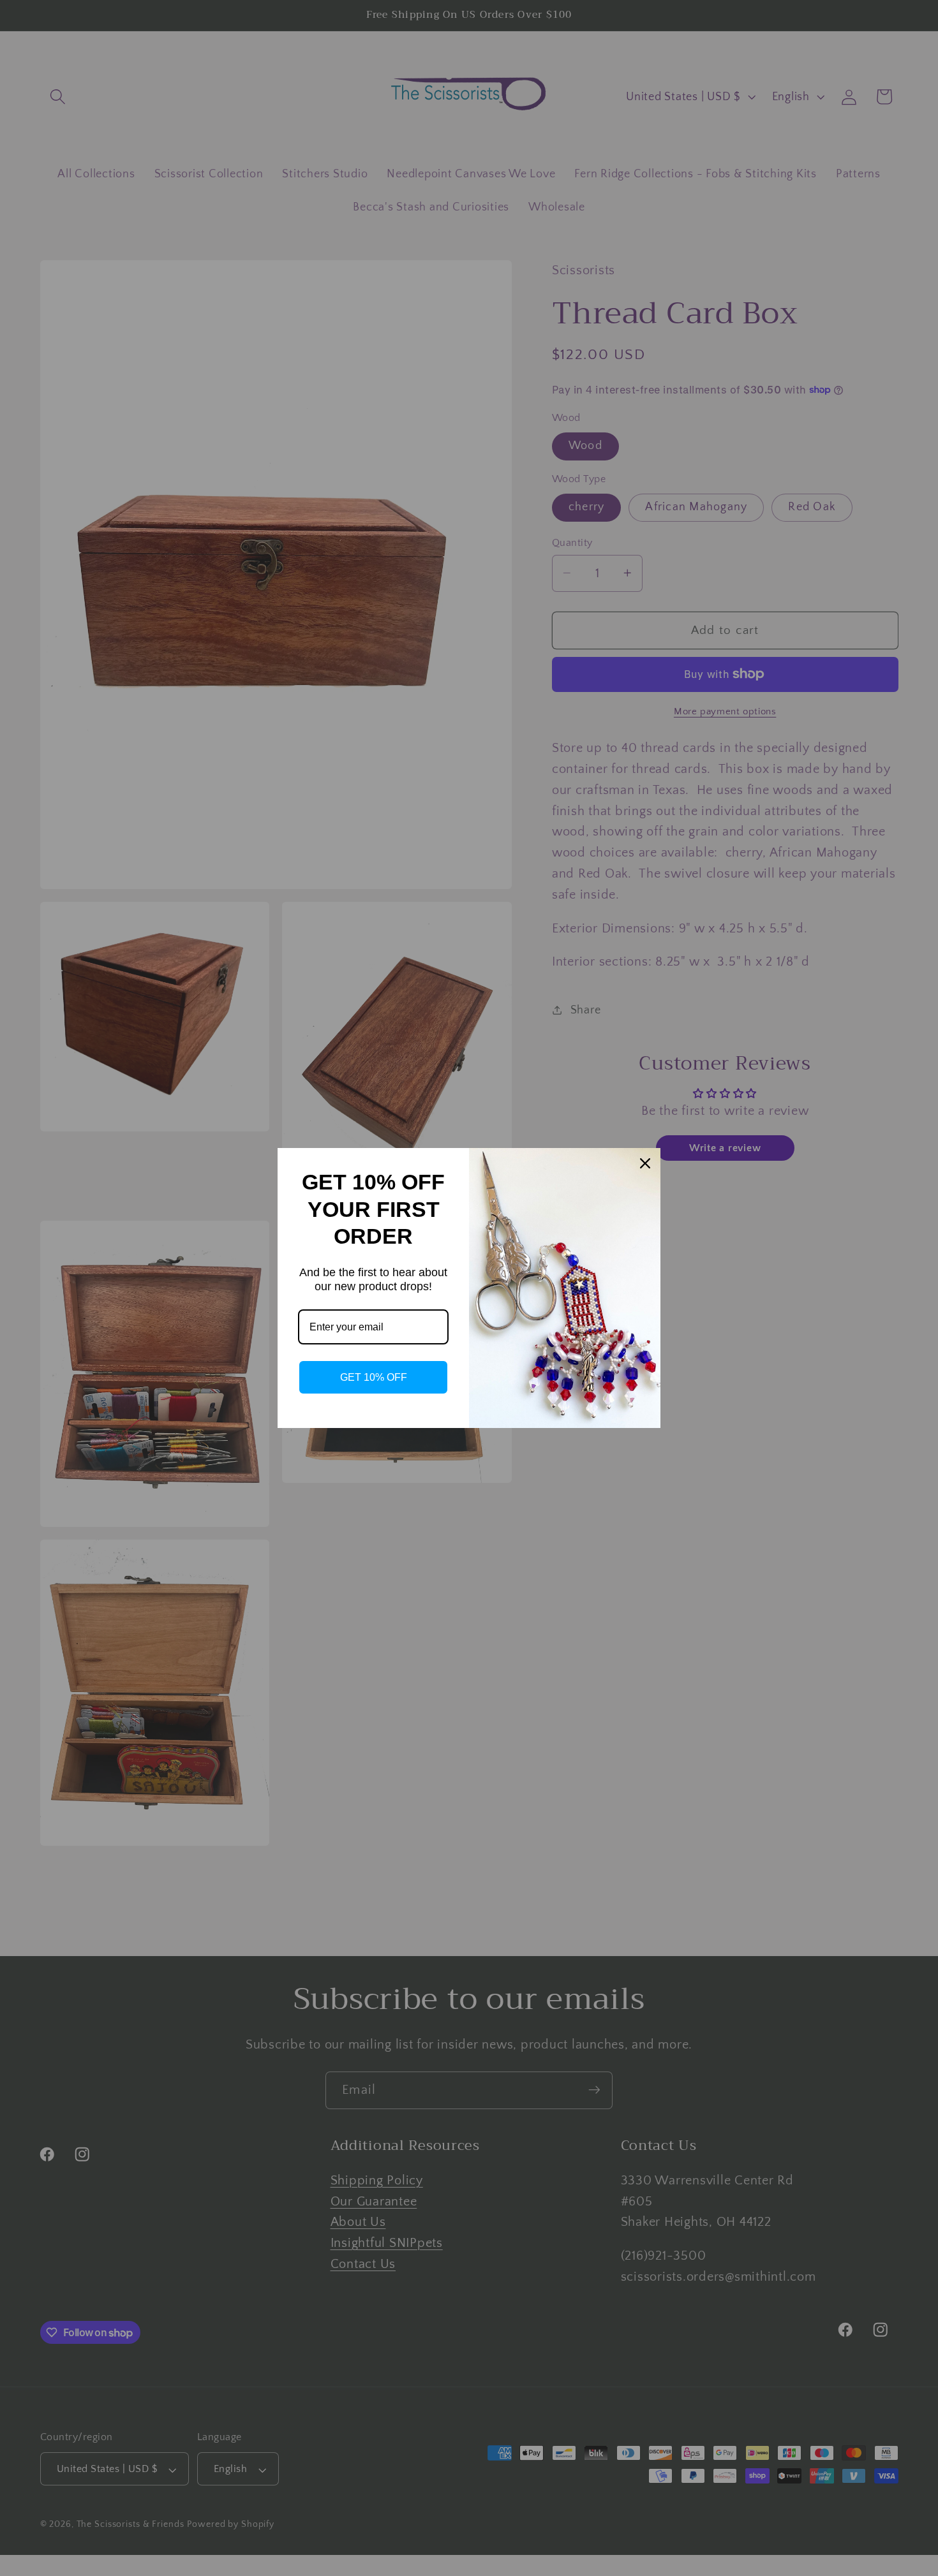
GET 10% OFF (374, 1377)
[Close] (645, 1163)
